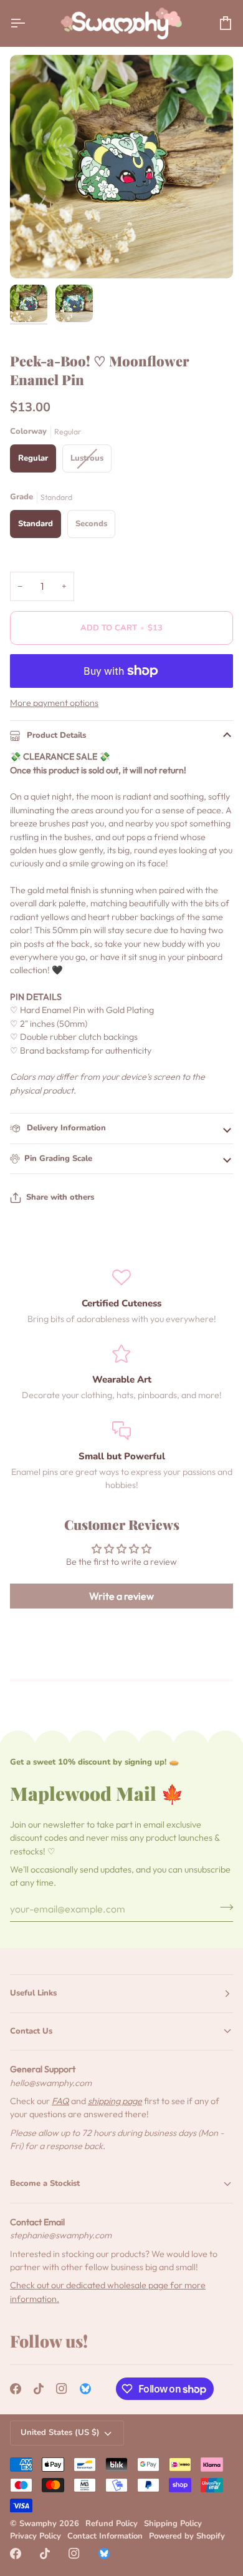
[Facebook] (16, 2389)
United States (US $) (60, 2432)
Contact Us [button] (31, 2031)
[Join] (223, 1908)
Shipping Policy (173, 2524)
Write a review (121, 1596)
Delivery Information (65, 1128)
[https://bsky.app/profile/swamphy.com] (85, 2389)
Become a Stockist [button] (45, 2183)
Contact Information (105, 2536)
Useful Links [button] (33, 1993)
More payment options (54, 703)
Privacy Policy (36, 2536)
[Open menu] (29, 23)
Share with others (60, 1197)
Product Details (55, 735)
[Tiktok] (39, 2389)
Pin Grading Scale (58, 1158)
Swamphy (38, 2524)
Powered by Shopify (187, 2536)
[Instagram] (62, 2389)
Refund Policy (112, 2524)
